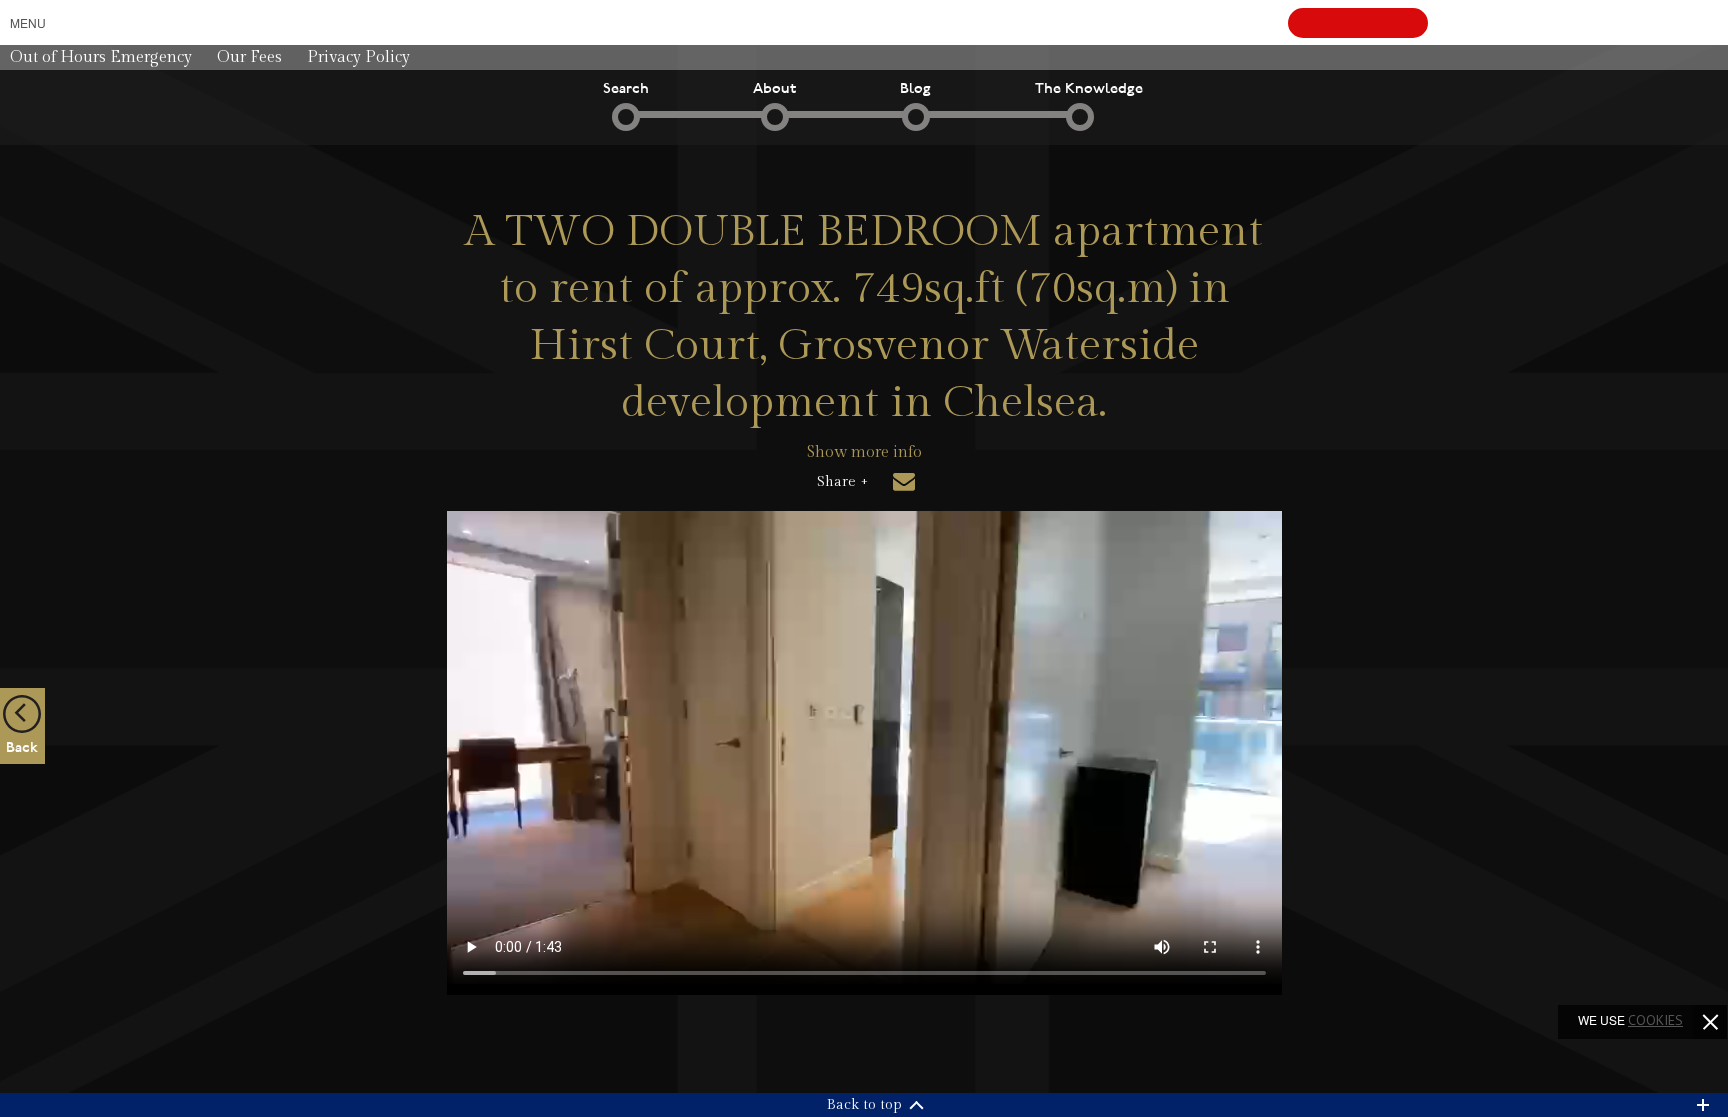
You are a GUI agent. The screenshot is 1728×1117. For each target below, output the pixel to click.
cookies (1655, 1020)
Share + (842, 482)
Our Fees (249, 57)
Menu (28, 22)
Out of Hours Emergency (101, 57)
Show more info (864, 452)
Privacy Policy (358, 57)
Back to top (864, 1105)
